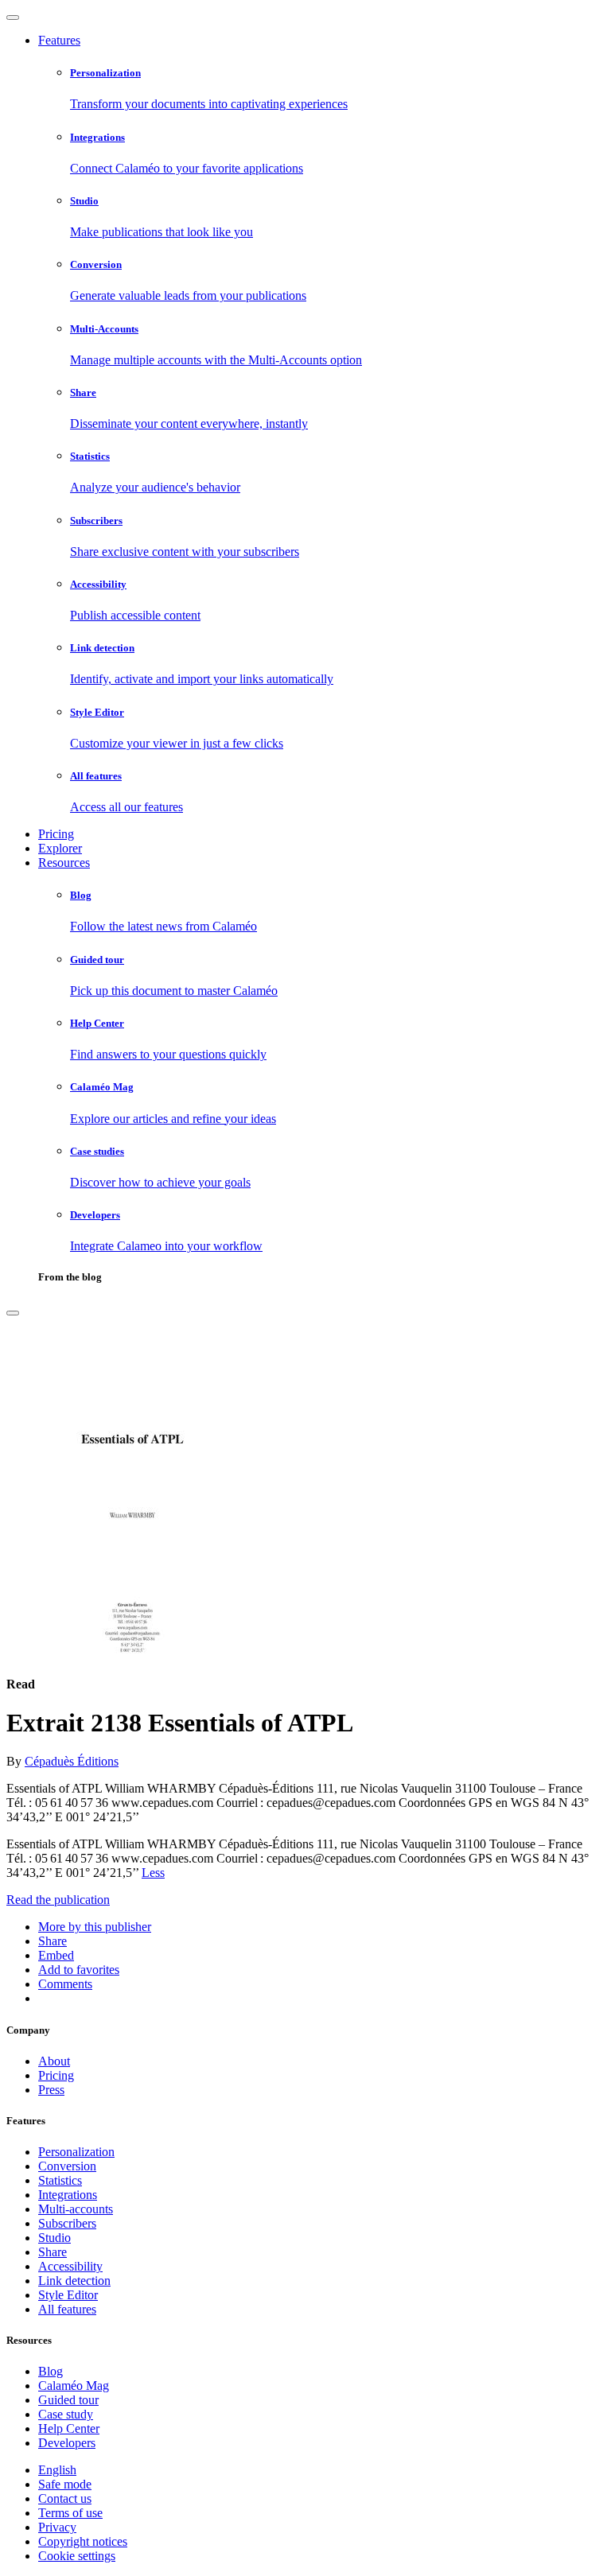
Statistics (60, 2180)
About (54, 2061)
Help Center (69, 2428)
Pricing (56, 834)
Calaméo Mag (74, 2386)
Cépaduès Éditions (72, 1761)
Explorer (60, 848)
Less (153, 1873)
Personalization (76, 2152)
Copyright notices (83, 2541)
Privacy (57, 2527)
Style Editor (68, 2295)
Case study (66, 2414)
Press (51, 2090)
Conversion (67, 2166)
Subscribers (67, 2223)
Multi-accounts (76, 2209)
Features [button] (59, 40)
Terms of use (70, 2513)
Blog (51, 2371)
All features (67, 2309)
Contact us (65, 2498)
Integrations (68, 2195)
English (57, 2470)
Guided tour (68, 2400)
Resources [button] (64, 863)
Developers (67, 2443)
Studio (54, 2238)
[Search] (13, 1313)
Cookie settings (77, 2556)
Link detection (74, 2281)
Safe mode (65, 2484)
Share (53, 2252)
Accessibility (70, 2266)
